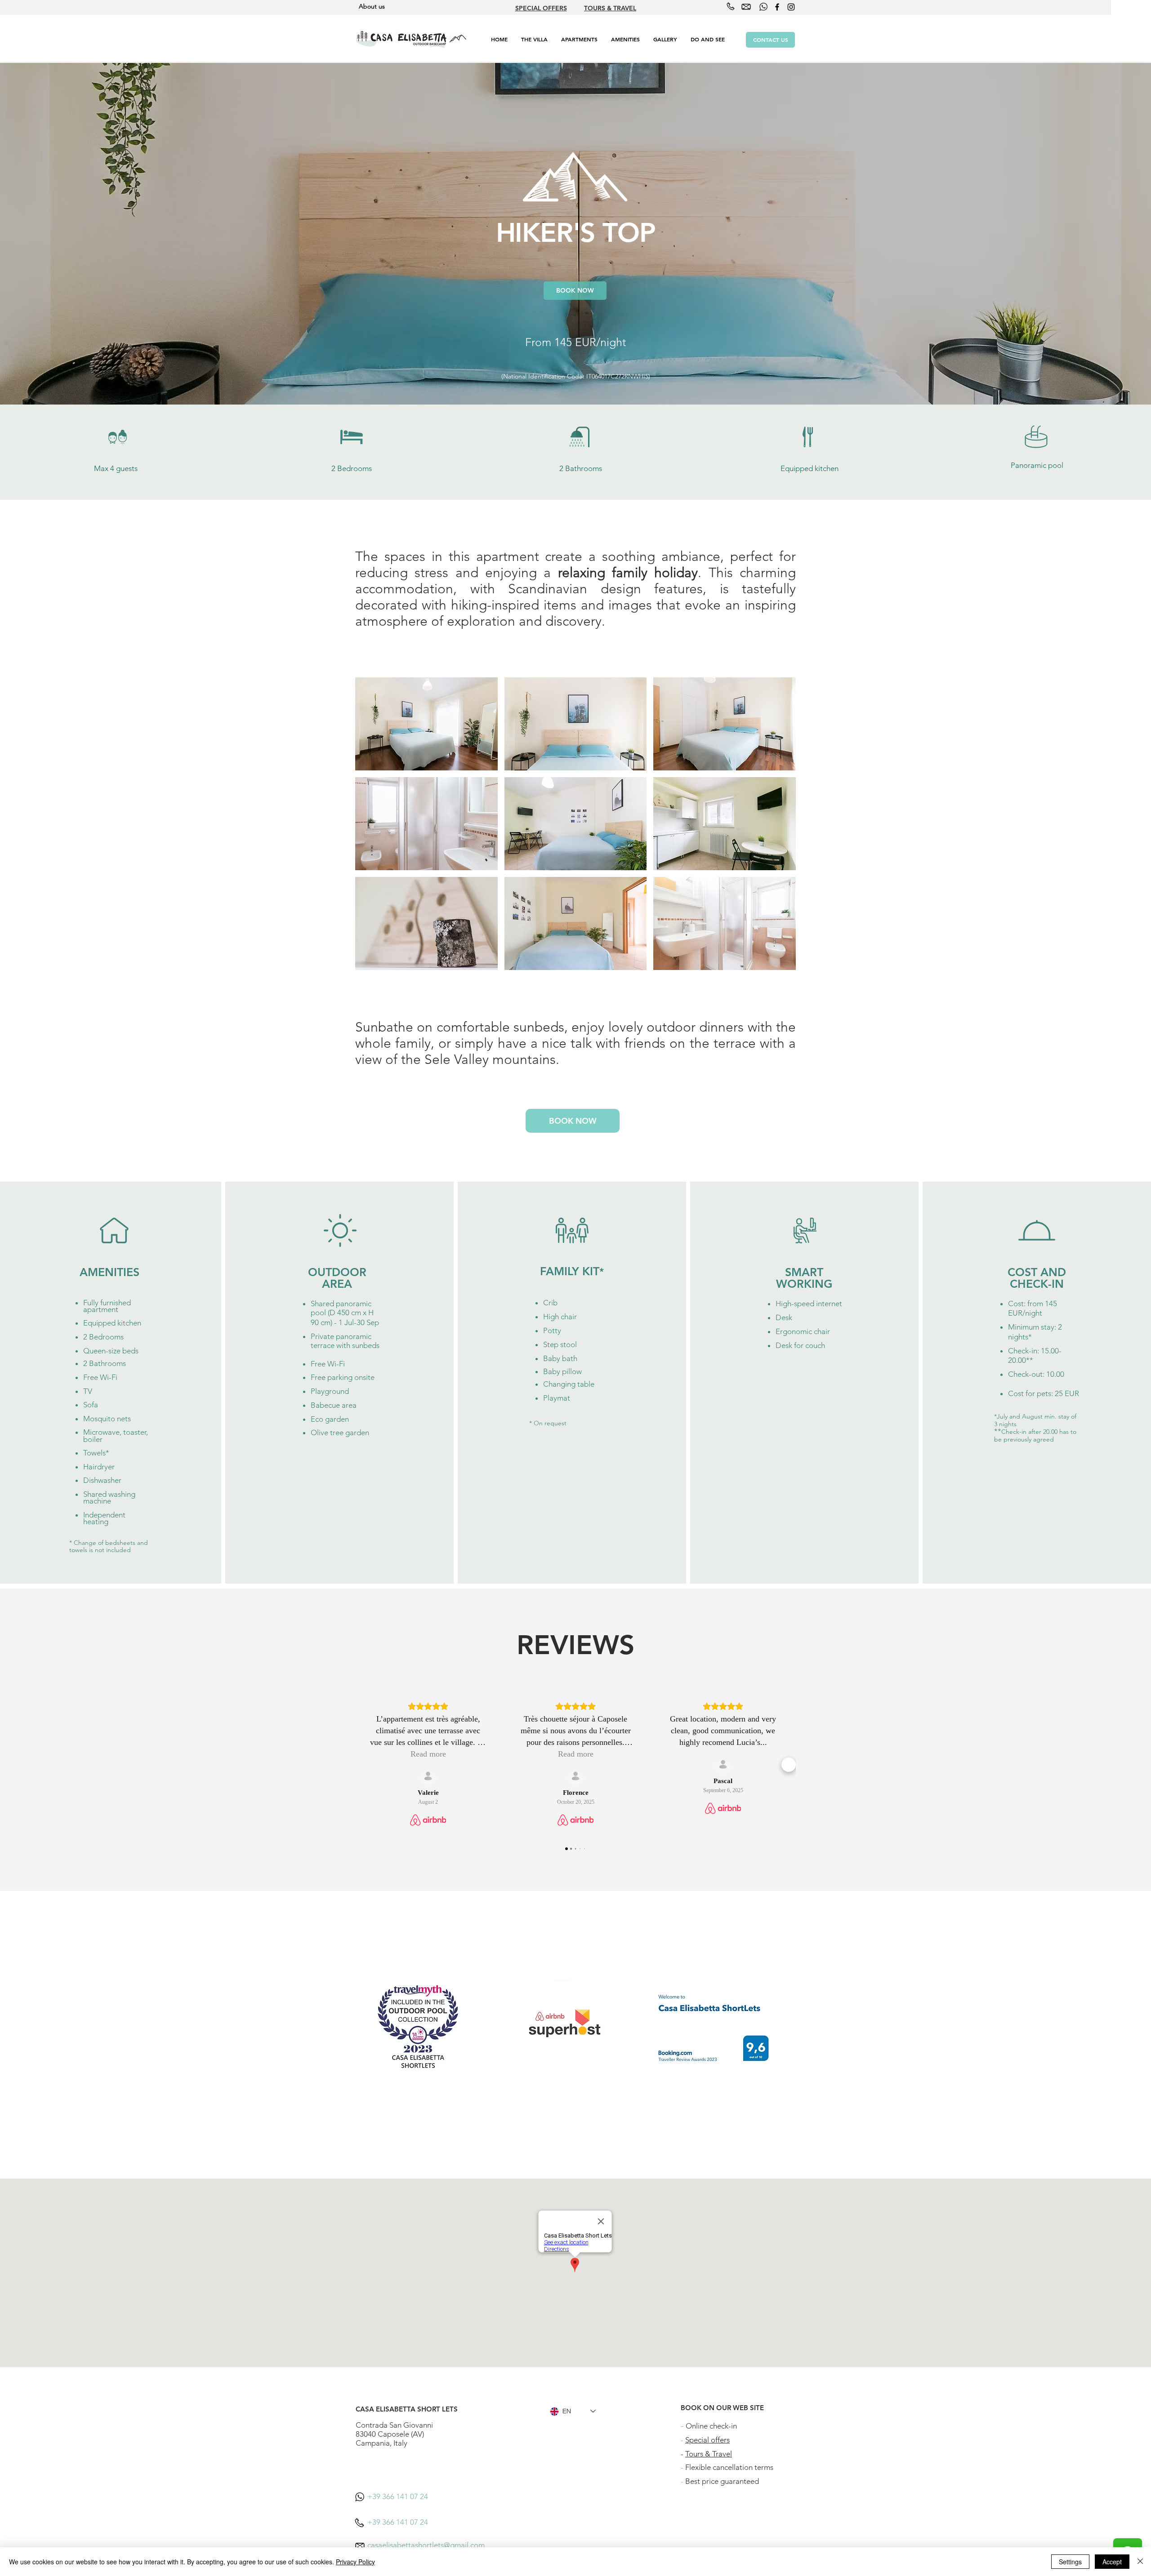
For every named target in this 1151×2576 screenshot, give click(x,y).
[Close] (1140, 2562)
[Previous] (49, 234)
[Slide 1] (576, 382)
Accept (1112, 2562)
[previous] (372, 829)
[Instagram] (791, 7)
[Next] (1102, 234)
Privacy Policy (355, 2562)
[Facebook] (777, 7)
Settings (1070, 2562)
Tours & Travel (709, 2454)
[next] (779, 829)
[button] (579, 39)
